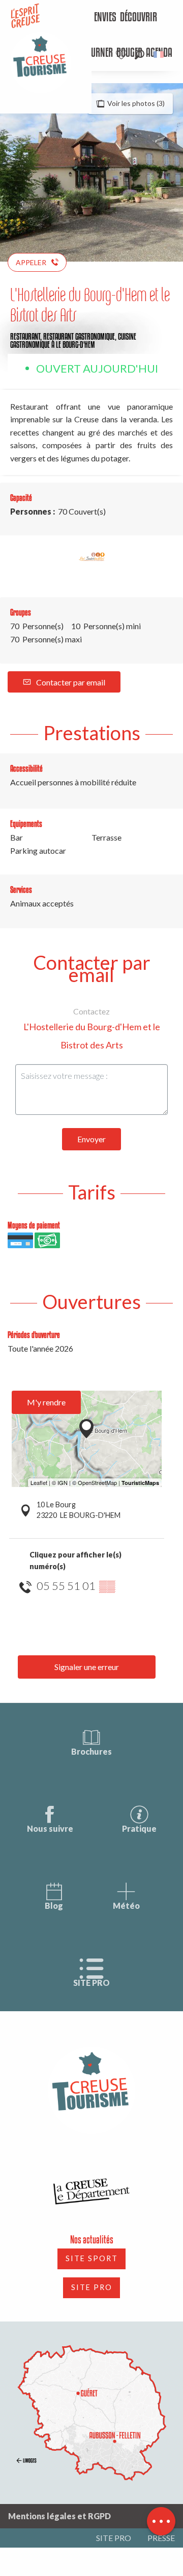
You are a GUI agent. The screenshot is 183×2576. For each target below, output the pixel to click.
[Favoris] (123, 55)
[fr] (159, 55)
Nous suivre (50, 1828)
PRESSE (161, 2538)
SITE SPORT (92, 2258)
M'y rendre (46, 1402)
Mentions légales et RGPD (59, 2516)
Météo (126, 1906)
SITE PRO (91, 1983)
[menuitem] (97, 18)
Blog (54, 1906)
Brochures (91, 1751)
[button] (140, 55)
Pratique (139, 1828)
